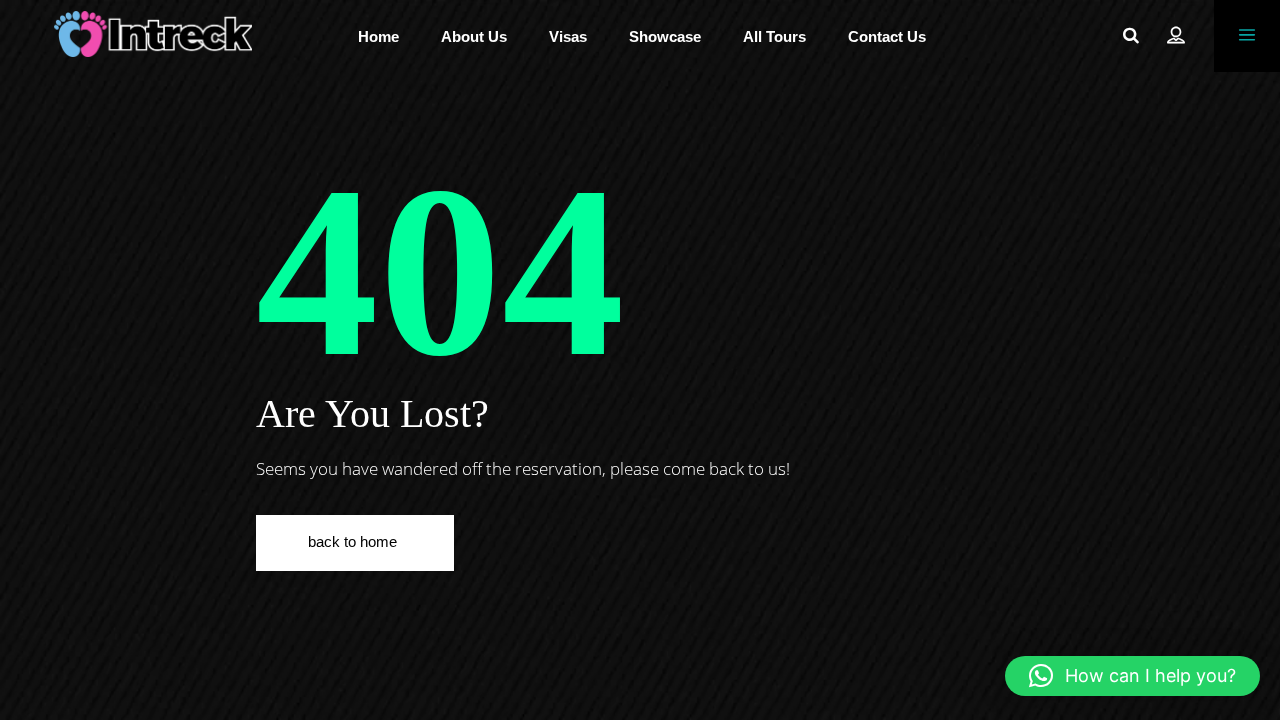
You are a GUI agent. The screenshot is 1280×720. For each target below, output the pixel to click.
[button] (1132, 676)
